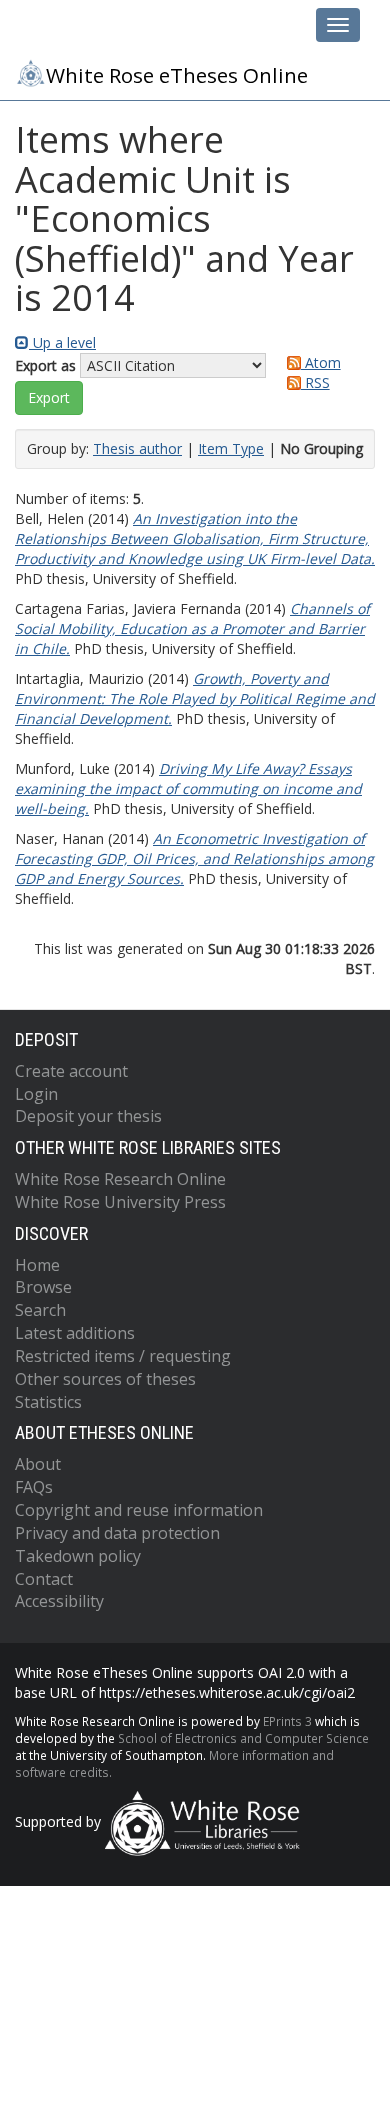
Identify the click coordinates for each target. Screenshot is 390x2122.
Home (37, 1265)
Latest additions (75, 1333)
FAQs (34, 1487)
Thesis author (137, 448)
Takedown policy (78, 1556)
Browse (43, 1287)
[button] (49, 398)
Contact (44, 1579)
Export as (45, 365)
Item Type (231, 448)
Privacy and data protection (117, 1533)
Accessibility (59, 1601)
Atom (321, 362)
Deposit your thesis (88, 1116)
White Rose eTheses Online (177, 75)
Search (40, 1310)
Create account (71, 1071)
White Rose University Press (120, 1202)
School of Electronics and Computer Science (243, 1738)
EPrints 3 (287, 1721)
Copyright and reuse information (139, 1510)
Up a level (62, 342)
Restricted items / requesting (123, 1356)
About (38, 1464)
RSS (315, 382)
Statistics (48, 1402)
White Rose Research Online (120, 1179)
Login (36, 1094)
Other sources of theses (105, 1379)
